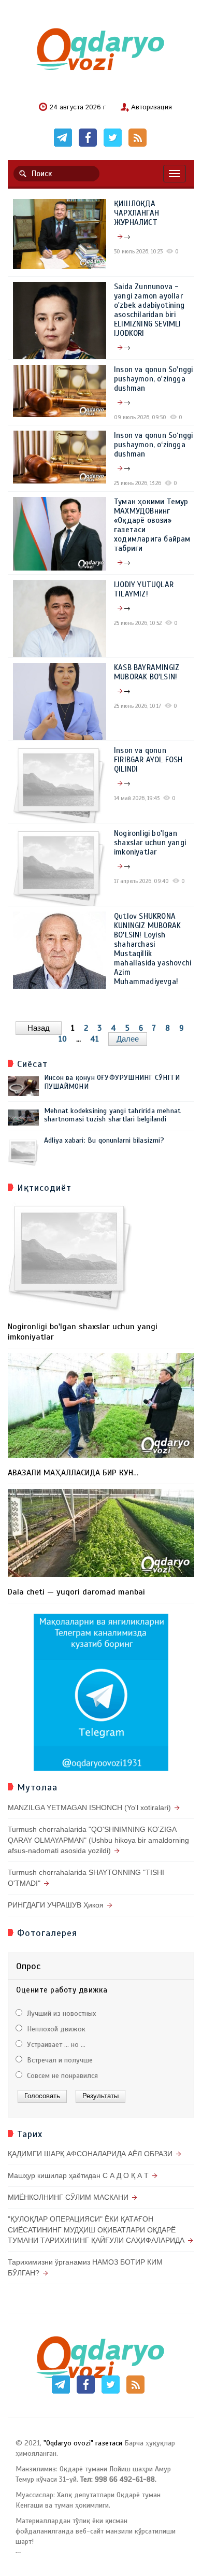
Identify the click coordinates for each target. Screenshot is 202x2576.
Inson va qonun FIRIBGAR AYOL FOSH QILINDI (148, 760)
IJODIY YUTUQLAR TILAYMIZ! (144, 589)
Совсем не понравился (61, 2076)
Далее (128, 1039)
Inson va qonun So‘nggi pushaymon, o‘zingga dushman (153, 445)
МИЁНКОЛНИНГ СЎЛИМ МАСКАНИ (68, 2197)
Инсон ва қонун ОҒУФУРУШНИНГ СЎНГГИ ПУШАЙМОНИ (112, 1082)
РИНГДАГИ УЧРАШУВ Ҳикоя (56, 1905)
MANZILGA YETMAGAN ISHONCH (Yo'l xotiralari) (89, 1808)
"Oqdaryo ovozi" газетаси (83, 2443)
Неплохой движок (55, 2029)
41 (95, 1039)
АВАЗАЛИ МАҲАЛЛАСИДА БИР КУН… (73, 1473)
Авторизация (151, 108)
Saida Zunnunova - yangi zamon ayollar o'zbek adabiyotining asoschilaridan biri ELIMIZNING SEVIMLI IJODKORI (149, 310)
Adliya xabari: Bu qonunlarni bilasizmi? (104, 1140)
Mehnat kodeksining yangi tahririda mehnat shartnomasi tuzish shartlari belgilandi (112, 1115)
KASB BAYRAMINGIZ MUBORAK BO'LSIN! (147, 672)
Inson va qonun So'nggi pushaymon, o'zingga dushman (153, 379)
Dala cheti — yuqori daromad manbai (76, 1592)
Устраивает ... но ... (55, 2045)
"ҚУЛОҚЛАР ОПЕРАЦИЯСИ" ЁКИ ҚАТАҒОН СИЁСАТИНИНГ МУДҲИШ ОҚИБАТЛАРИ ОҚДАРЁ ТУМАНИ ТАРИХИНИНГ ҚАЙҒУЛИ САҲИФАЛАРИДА (96, 2230)
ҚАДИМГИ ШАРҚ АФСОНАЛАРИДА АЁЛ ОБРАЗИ (90, 2154)
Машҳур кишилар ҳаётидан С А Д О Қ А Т (78, 2175)
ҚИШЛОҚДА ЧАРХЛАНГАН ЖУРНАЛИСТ (136, 213)
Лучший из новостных (60, 2013)
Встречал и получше (59, 2060)
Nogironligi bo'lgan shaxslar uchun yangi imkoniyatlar (150, 843)
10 (63, 1039)
